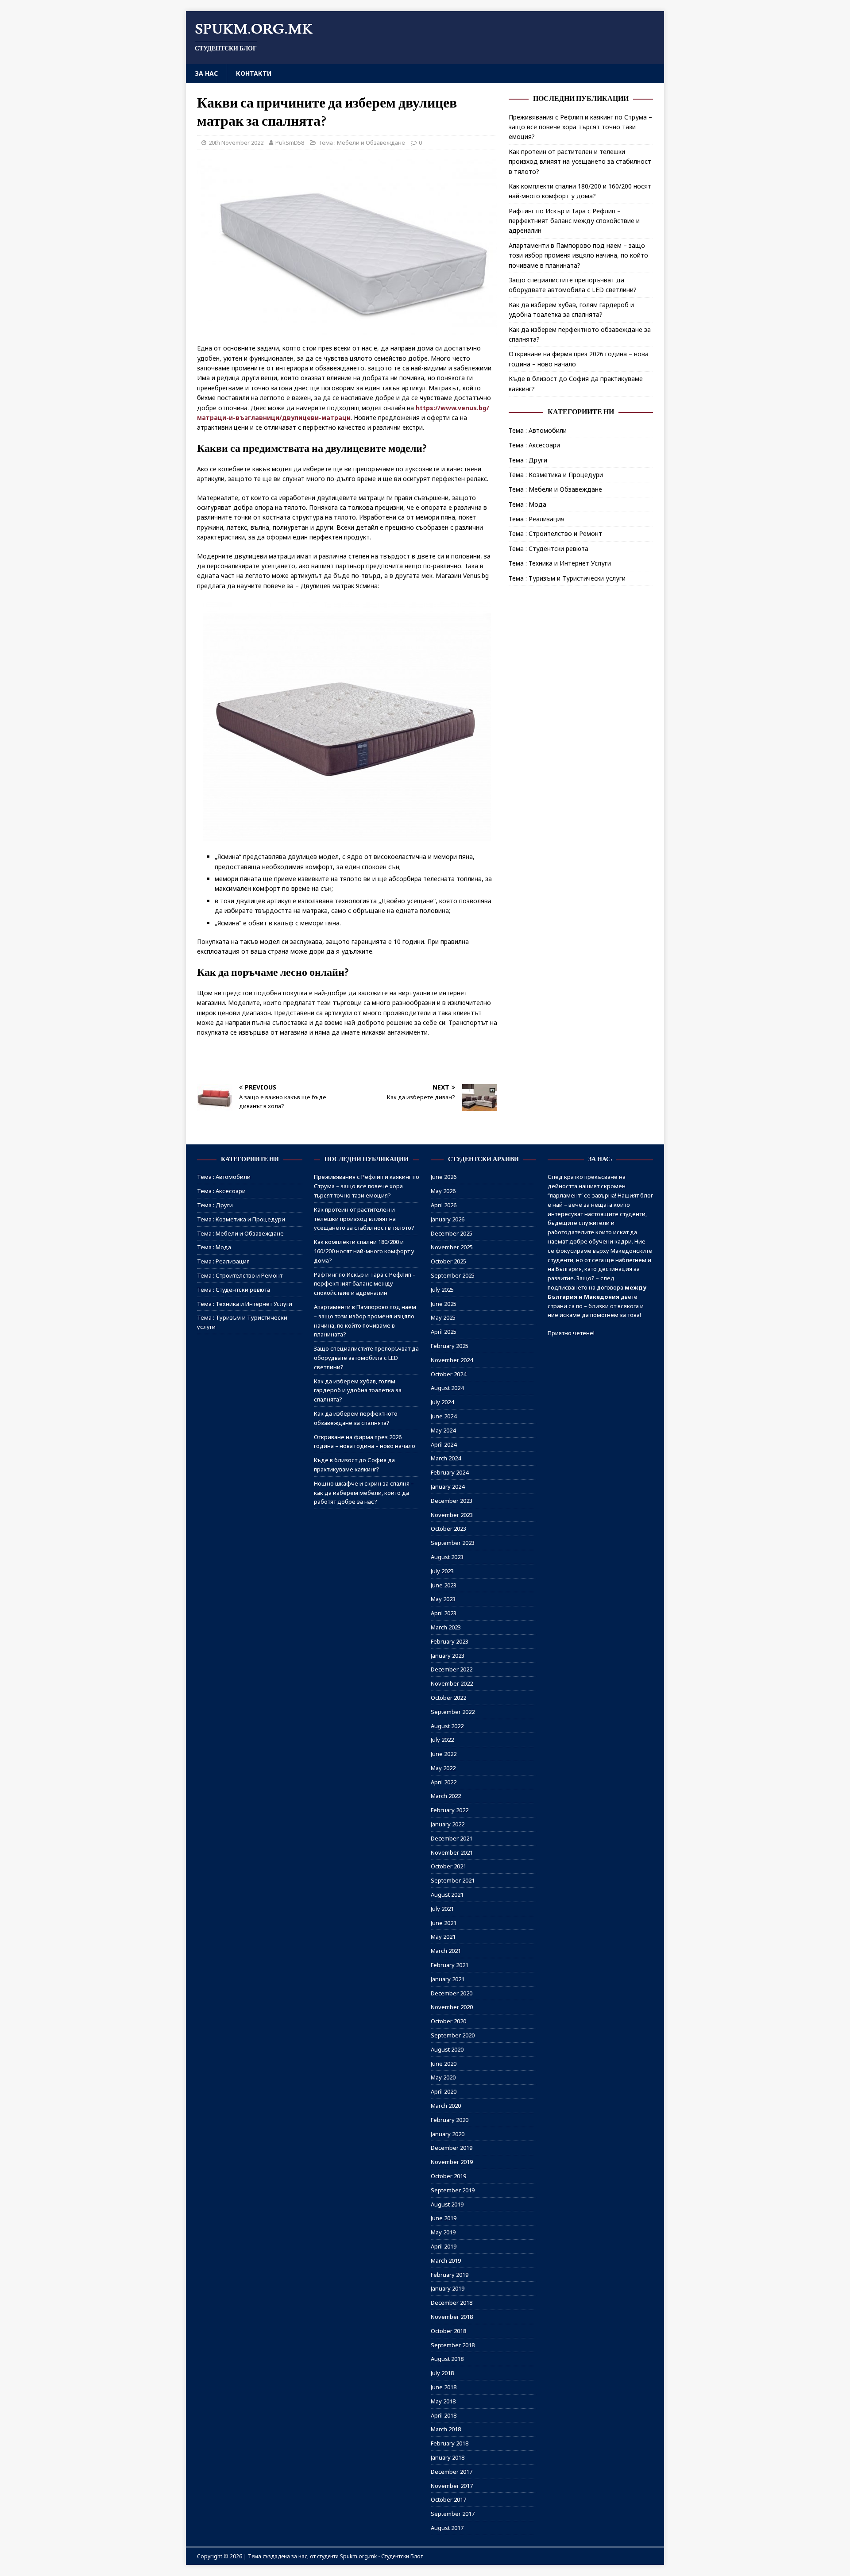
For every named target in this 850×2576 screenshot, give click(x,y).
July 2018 (442, 2373)
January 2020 (448, 2134)
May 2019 (443, 2232)
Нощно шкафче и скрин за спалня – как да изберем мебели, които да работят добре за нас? (364, 1493)
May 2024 (443, 1430)
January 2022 (448, 1824)
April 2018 (444, 2415)
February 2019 (450, 2275)
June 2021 (444, 1923)
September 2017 (453, 2514)
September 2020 (453, 2035)
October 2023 (448, 1529)
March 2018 (446, 2429)
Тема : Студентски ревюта (549, 549)
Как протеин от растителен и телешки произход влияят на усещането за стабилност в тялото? (580, 162)
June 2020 (444, 2064)
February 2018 (450, 2443)
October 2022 (448, 1698)
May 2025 (443, 1317)
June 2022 (444, 1754)
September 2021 (453, 1880)
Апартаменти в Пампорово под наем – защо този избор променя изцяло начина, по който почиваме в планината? (578, 255)
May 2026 (443, 1191)
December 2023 (452, 1501)
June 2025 (444, 1304)
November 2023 (452, 1515)
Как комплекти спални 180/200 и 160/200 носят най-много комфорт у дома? (364, 1251)
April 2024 (444, 1444)
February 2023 (450, 1641)
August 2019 (447, 2204)
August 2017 (447, 2528)
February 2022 (450, 1810)
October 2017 (448, 2499)
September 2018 (453, 2345)
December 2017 (452, 2472)
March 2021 (446, 1951)
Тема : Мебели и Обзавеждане (362, 142)
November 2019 (452, 2162)
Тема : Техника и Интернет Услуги (560, 563)
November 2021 (452, 1852)
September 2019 (453, 2190)
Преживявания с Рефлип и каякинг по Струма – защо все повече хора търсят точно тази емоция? (580, 127)
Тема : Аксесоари (534, 445)
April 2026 (444, 1205)
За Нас (206, 73)
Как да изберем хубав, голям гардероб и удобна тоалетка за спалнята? (358, 1390)
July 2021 (442, 1909)
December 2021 (452, 1838)
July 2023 (442, 1571)
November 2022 (452, 1683)
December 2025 (452, 1233)
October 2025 (448, 1261)
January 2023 (448, 1656)
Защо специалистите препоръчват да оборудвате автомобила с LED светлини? (366, 1358)
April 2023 (444, 1613)
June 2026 (444, 1177)
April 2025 (444, 1332)
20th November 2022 (236, 142)
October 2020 (448, 2021)
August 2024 (447, 1388)
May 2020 (443, 2077)
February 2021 (450, 1965)
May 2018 (443, 2401)
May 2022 (443, 1768)
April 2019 (444, 2246)
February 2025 (450, 1346)
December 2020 (452, 1993)
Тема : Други (528, 460)
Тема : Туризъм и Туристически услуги (567, 578)
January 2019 (448, 2288)
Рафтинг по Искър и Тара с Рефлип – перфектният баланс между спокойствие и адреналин (574, 221)
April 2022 (444, 1782)
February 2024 (450, 1472)
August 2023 (447, 1557)
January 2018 (448, 2457)
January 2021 (448, 1979)
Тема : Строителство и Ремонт (555, 533)
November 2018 (452, 2317)
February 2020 (450, 2120)
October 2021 (448, 1866)
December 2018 (452, 2303)
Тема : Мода (527, 504)
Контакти (254, 73)
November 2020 (452, 2007)
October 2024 (448, 1374)
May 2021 (443, 1937)
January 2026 (448, 1219)
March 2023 (446, 1627)
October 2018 (448, 2331)
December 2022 (452, 1669)
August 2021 (447, 1894)
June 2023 (444, 1585)
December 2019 (452, 2148)
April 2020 (444, 2091)
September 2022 (453, 1712)
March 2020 (446, 2106)
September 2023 (453, 1543)
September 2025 (453, 1275)
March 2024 (446, 1458)
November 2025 (452, 1247)
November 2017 (452, 2486)
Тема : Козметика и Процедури (556, 475)
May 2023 (443, 1599)
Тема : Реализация (537, 519)
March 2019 (446, 2260)
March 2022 (446, 1796)
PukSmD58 (290, 142)
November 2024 (452, 1360)
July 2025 (442, 1290)
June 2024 (444, 1416)
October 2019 (448, 2176)
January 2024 (448, 1486)
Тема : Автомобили (538, 430)
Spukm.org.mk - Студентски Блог (381, 2556)
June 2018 (444, 2387)
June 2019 (444, 2218)
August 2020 (447, 2049)
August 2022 (447, 1726)
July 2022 (442, 1740)
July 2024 (442, 1402)
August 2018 (447, 2359)
